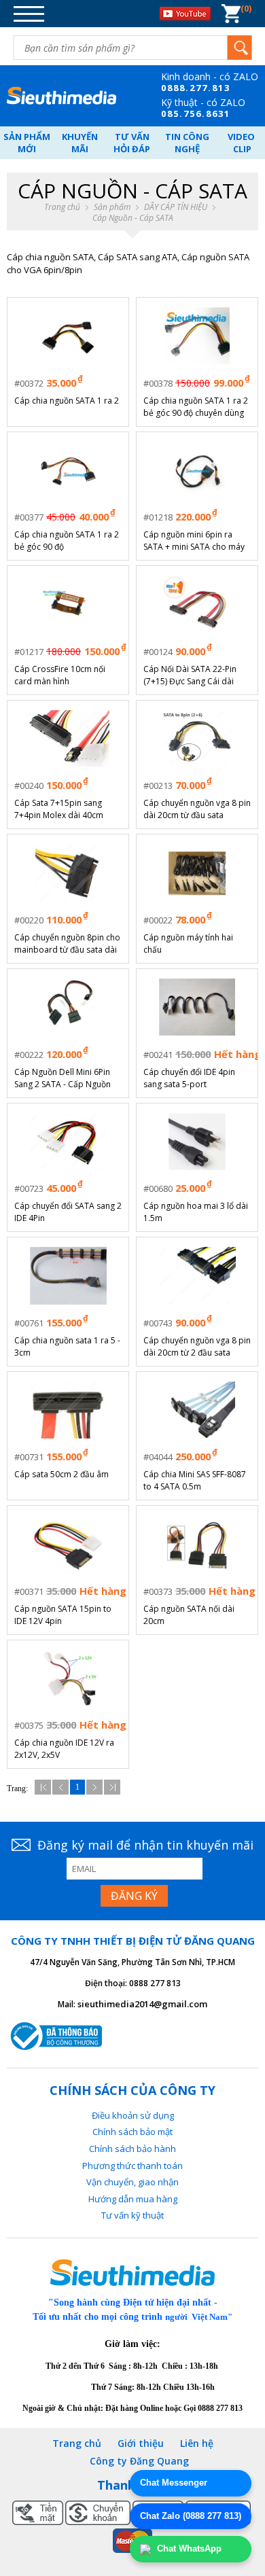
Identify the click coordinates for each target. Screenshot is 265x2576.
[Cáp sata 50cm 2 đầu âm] (68, 1410)
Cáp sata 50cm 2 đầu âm (61, 1474)
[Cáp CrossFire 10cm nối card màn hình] (68, 605)
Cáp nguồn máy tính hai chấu (188, 943)
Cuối (112, 1787)
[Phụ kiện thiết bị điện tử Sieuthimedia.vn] (61, 96)
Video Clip (242, 143)
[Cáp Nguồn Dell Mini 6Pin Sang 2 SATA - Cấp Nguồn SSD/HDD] (68, 1007)
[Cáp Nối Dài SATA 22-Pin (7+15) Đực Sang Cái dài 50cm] (197, 605)
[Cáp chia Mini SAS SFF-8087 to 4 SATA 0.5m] (197, 1410)
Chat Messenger (174, 2483)
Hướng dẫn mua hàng (133, 2199)
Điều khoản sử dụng (133, 2115)
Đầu (43, 1787)
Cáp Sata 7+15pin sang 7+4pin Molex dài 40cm (59, 809)
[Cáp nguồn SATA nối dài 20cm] (197, 1545)
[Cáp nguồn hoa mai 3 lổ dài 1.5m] (197, 1142)
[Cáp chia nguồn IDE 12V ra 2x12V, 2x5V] (68, 1678)
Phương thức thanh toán (132, 2166)
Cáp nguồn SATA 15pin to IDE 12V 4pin (63, 1615)
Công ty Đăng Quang (139, 2461)
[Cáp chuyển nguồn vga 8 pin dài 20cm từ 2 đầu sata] (197, 1275)
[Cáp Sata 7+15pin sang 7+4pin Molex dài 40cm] (68, 739)
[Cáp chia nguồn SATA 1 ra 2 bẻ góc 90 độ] (68, 470)
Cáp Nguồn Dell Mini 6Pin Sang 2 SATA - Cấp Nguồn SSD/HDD (63, 1078)
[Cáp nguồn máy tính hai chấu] (197, 873)
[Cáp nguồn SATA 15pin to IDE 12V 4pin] (68, 1545)
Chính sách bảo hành (132, 2149)
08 (167, 88)
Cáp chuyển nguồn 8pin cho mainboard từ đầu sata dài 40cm (67, 944)
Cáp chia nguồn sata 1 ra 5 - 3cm (67, 1346)
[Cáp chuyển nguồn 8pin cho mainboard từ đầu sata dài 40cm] (68, 873)
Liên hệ (197, 2443)
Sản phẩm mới (27, 143)
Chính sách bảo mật (132, 2132)
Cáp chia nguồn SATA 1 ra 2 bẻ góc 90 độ (67, 541)
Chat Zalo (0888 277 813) (191, 2516)
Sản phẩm (112, 207)
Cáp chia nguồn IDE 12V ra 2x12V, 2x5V (64, 1749)
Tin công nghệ (187, 143)
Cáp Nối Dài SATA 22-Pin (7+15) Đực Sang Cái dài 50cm (190, 675)
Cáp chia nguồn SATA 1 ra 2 (67, 401)
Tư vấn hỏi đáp (132, 143)
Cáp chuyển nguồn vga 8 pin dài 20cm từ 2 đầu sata (197, 1346)
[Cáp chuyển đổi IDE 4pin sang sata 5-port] (197, 1007)
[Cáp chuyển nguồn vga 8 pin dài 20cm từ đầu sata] (197, 739)
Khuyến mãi (80, 143)
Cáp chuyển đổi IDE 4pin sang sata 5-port (189, 1078)
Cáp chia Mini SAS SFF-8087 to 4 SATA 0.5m (195, 1480)
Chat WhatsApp (188, 2548)
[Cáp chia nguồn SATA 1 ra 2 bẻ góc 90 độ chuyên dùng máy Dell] (197, 336)
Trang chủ (62, 207)
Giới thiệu (141, 2443)
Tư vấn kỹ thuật (132, 2215)
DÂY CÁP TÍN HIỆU (176, 207)
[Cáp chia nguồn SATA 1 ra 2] (68, 336)
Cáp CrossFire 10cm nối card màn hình (60, 675)
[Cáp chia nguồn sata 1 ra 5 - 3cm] (68, 1275)
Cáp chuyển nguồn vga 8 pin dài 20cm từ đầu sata (197, 809)
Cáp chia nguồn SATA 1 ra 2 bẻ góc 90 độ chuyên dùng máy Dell (196, 407)
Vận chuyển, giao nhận (132, 2182)
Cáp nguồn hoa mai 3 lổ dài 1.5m (196, 1212)
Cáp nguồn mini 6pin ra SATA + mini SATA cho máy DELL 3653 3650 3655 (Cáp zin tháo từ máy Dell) (194, 541)
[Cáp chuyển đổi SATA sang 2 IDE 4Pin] (68, 1142)
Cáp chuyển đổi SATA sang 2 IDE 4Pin (68, 1212)
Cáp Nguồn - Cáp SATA (133, 218)
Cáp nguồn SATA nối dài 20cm (189, 1615)
